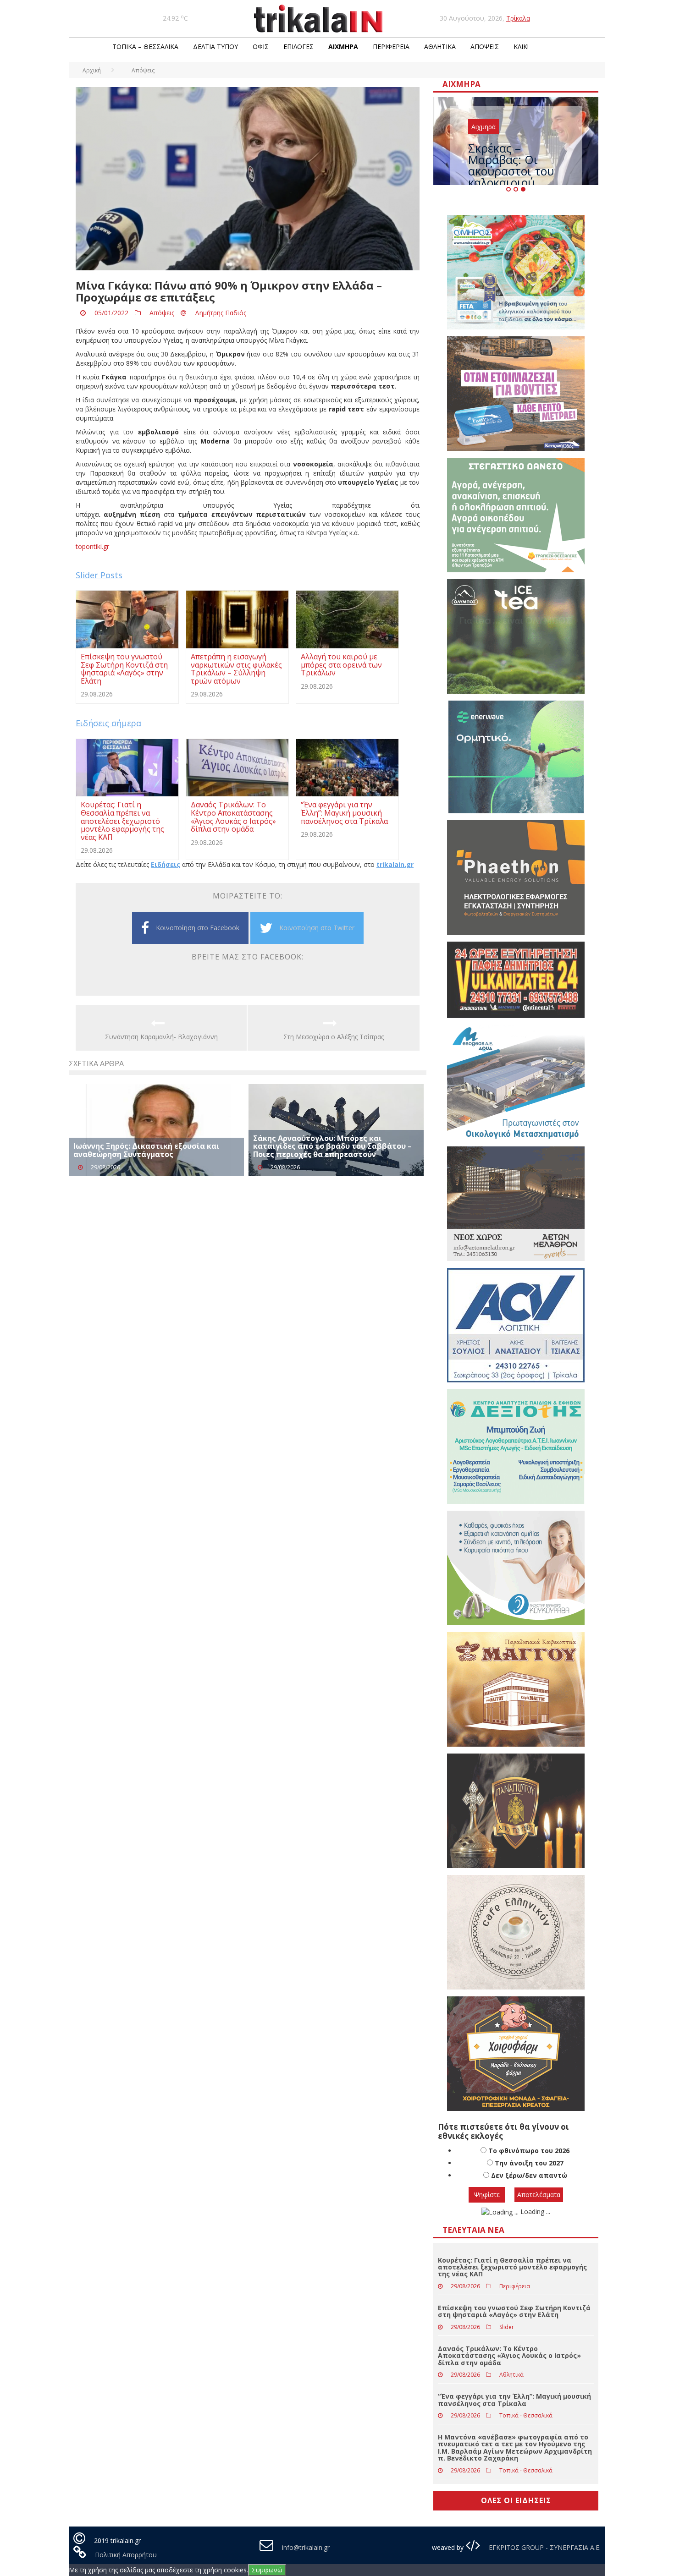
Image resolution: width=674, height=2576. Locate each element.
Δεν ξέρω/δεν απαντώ (529, 2175)
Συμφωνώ (267, 2570)
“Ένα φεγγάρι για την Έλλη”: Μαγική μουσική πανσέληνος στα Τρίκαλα (514, 2400)
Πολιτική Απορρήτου (126, 2555)
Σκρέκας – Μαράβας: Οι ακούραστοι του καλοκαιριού (511, 165)
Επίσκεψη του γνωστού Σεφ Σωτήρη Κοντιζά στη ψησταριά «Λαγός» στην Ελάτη (514, 2311)
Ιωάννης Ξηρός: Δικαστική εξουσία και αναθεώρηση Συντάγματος (146, 1150)
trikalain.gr (395, 864)
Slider (507, 2327)
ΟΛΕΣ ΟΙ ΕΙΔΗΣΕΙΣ (516, 2500)
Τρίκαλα (518, 18)
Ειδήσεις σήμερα (108, 723)
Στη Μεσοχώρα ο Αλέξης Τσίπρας (334, 1037)
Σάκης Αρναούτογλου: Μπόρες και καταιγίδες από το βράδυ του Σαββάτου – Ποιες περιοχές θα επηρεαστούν (332, 1146)
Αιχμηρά (343, 47)
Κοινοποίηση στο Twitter (317, 928)
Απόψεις (485, 47)
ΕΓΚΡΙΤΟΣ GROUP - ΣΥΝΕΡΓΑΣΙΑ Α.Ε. (544, 2547)
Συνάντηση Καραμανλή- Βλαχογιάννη (161, 1037)
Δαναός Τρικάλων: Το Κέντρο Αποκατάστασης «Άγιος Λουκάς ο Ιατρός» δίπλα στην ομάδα (509, 2356)
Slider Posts (99, 575)
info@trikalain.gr (306, 2547)
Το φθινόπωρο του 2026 (529, 2151)
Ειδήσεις (166, 864)
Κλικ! (521, 47)
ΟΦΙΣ (261, 47)
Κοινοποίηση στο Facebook (198, 928)
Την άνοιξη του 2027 (529, 2163)
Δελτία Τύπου (215, 47)
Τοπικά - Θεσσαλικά (526, 2415)
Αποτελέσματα (539, 2195)
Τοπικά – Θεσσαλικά (145, 47)
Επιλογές (298, 47)
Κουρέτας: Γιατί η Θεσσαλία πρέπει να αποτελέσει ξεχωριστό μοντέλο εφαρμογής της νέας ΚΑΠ (512, 2267)
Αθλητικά (440, 47)
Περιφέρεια (391, 47)
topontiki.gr (92, 546)
